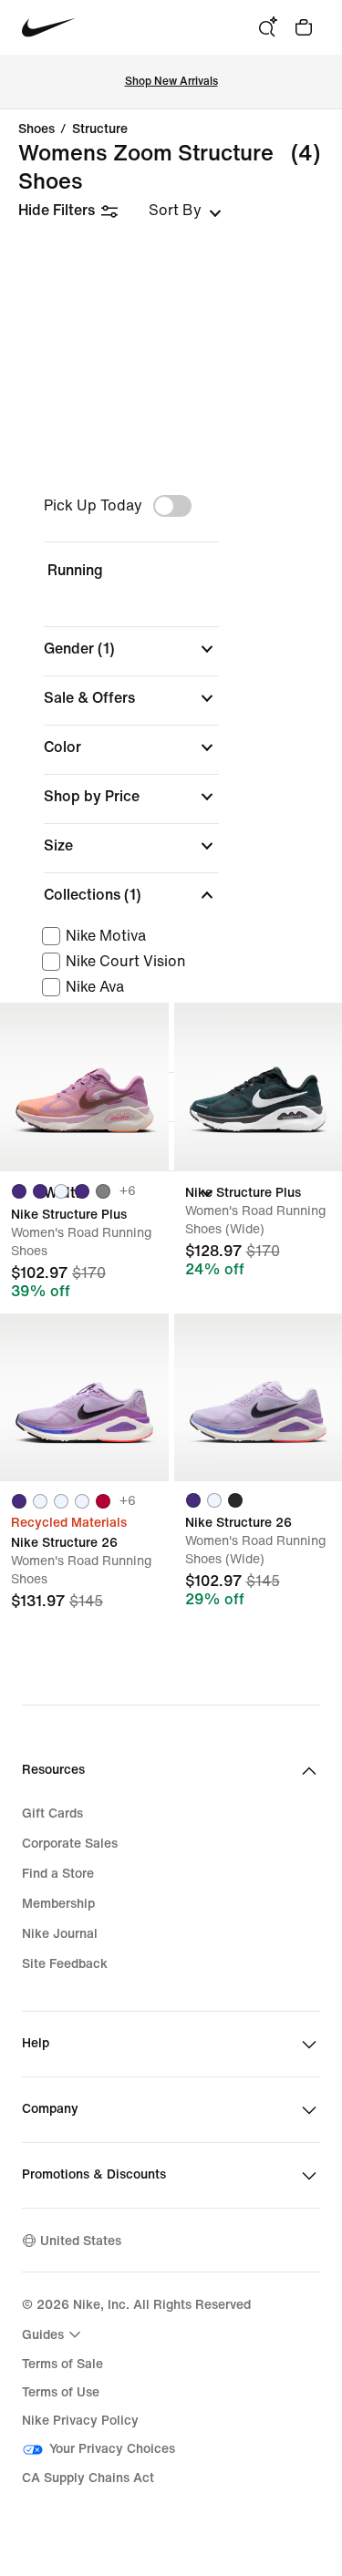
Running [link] (75, 570)
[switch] (172, 506)
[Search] (267, 27)
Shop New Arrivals (171, 82)
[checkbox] (128, 936)
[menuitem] (54, 2334)
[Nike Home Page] (49, 28)
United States (81, 2241)
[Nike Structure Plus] (84, 1087)
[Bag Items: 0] (304, 27)
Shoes (36, 129)
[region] (171, 858)
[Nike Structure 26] (84, 1398)
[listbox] (185, 211)
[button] (131, 649)
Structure (100, 129)
